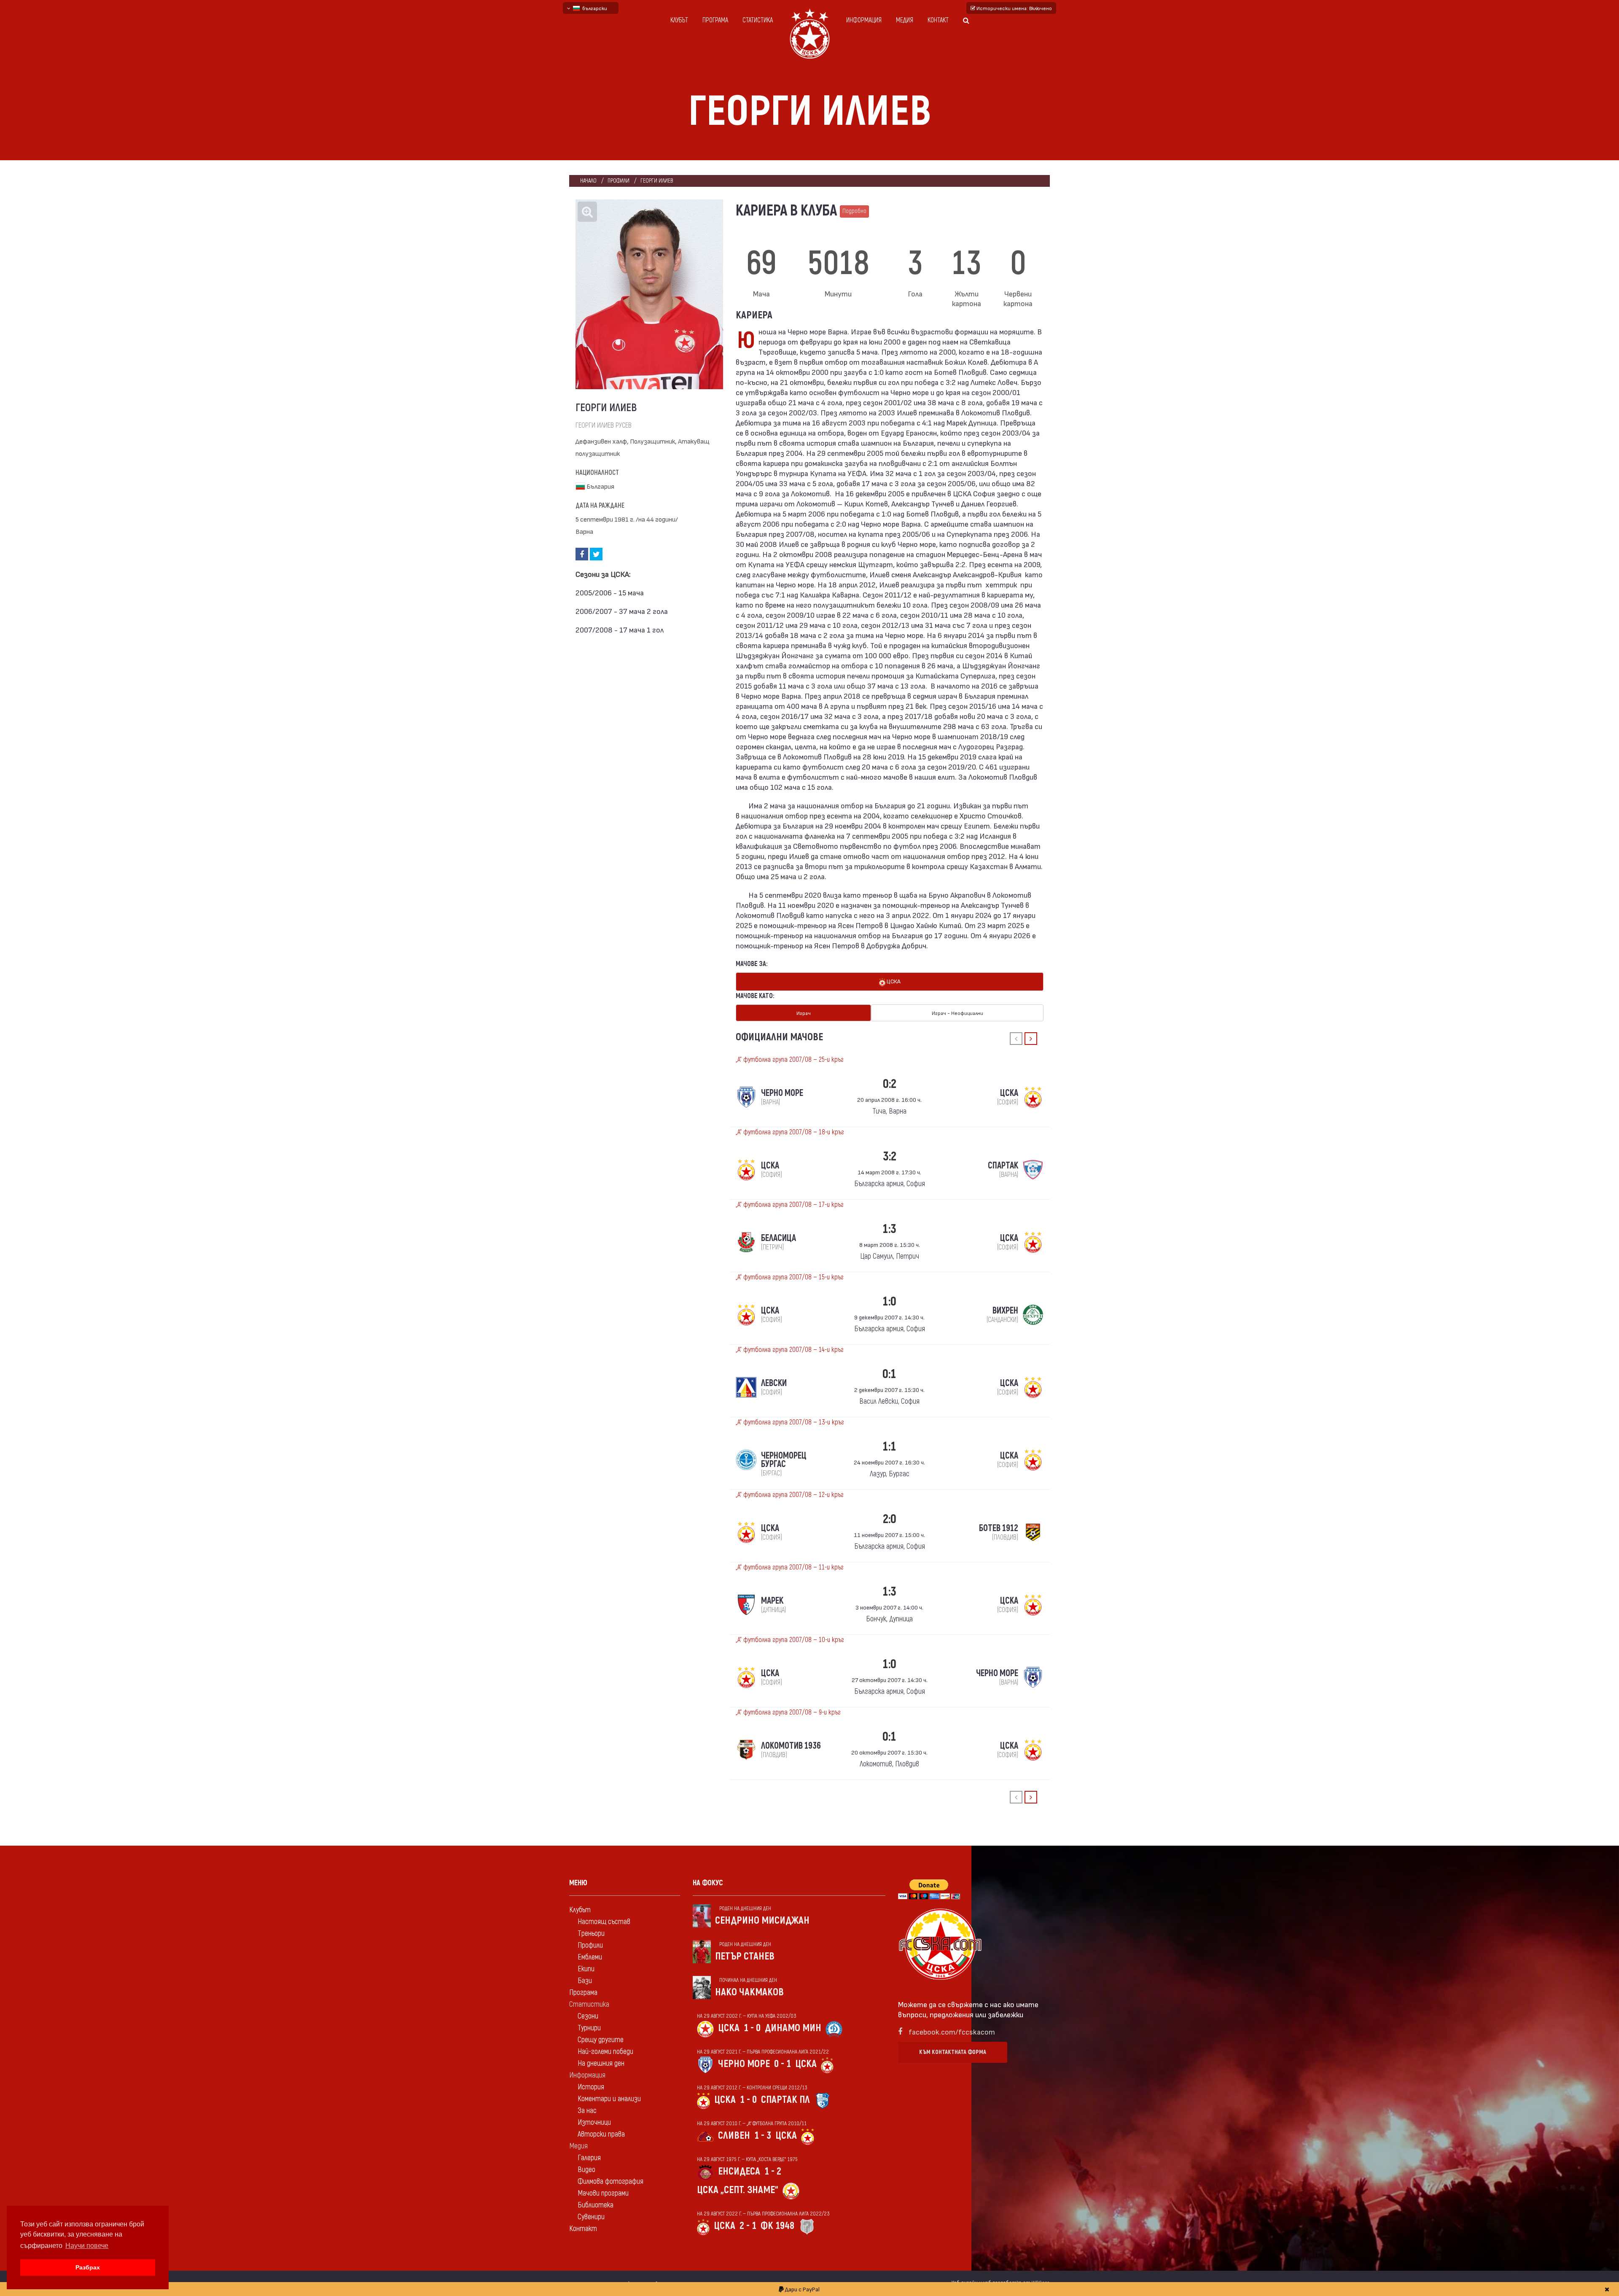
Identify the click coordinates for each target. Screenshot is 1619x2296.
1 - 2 (773, 2171)
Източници (594, 2122)
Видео (586, 2170)
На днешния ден (601, 2063)
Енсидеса (739, 2171)
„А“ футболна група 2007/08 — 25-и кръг (790, 1060)
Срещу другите (601, 2040)
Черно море (744, 2064)
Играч (804, 1013)
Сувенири (591, 2217)
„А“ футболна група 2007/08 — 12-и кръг (790, 1495)
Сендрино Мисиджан (762, 1921)
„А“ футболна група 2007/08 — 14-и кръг (790, 1350)
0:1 (889, 1374)
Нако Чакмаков (749, 1992)
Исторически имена (1014, 8)
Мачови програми (603, 2193)
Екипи (586, 1969)
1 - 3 (763, 2136)
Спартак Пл (785, 2100)
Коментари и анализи (609, 2099)
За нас (587, 2111)
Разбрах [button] (88, 2267)
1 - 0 (752, 2028)
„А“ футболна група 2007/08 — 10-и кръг (790, 1640)
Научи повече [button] (87, 2246)
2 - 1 (748, 2226)
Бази (585, 1981)
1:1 (889, 1447)
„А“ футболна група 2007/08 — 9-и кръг (788, 1712)
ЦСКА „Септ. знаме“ (738, 2190)
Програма (715, 20)
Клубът (679, 20)
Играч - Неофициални (957, 1013)
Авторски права (601, 2134)
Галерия (589, 2158)
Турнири (589, 2028)
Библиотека (596, 2205)
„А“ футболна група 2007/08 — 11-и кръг (790, 1567)
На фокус (708, 1883)
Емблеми (590, 1957)
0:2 (890, 1084)
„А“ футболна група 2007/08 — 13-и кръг (790, 1422)
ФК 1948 (777, 2226)
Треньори (591, 1934)
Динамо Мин (793, 2028)
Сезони (588, 2016)
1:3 (889, 1229)
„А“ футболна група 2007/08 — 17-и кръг (790, 1205)
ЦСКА (893, 981)
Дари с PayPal (802, 2289)
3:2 (890, 1156)
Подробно (854, 211)
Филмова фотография (610, 2182)
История (591, 2087)
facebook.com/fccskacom (952, 2031)
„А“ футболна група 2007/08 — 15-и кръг (790, 1277)
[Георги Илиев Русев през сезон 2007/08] (649, 294)
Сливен (734, 2136)
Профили (619, 181)
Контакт (938, 20)
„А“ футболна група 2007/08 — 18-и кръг (790, 1132)
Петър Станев (745, 1956)
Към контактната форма (953, 2052)
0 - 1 (783, 2064)
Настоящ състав (604, 1922)
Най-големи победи (605, 2052)
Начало (588, 181)
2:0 (890, 1519)
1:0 (889, 1301)
